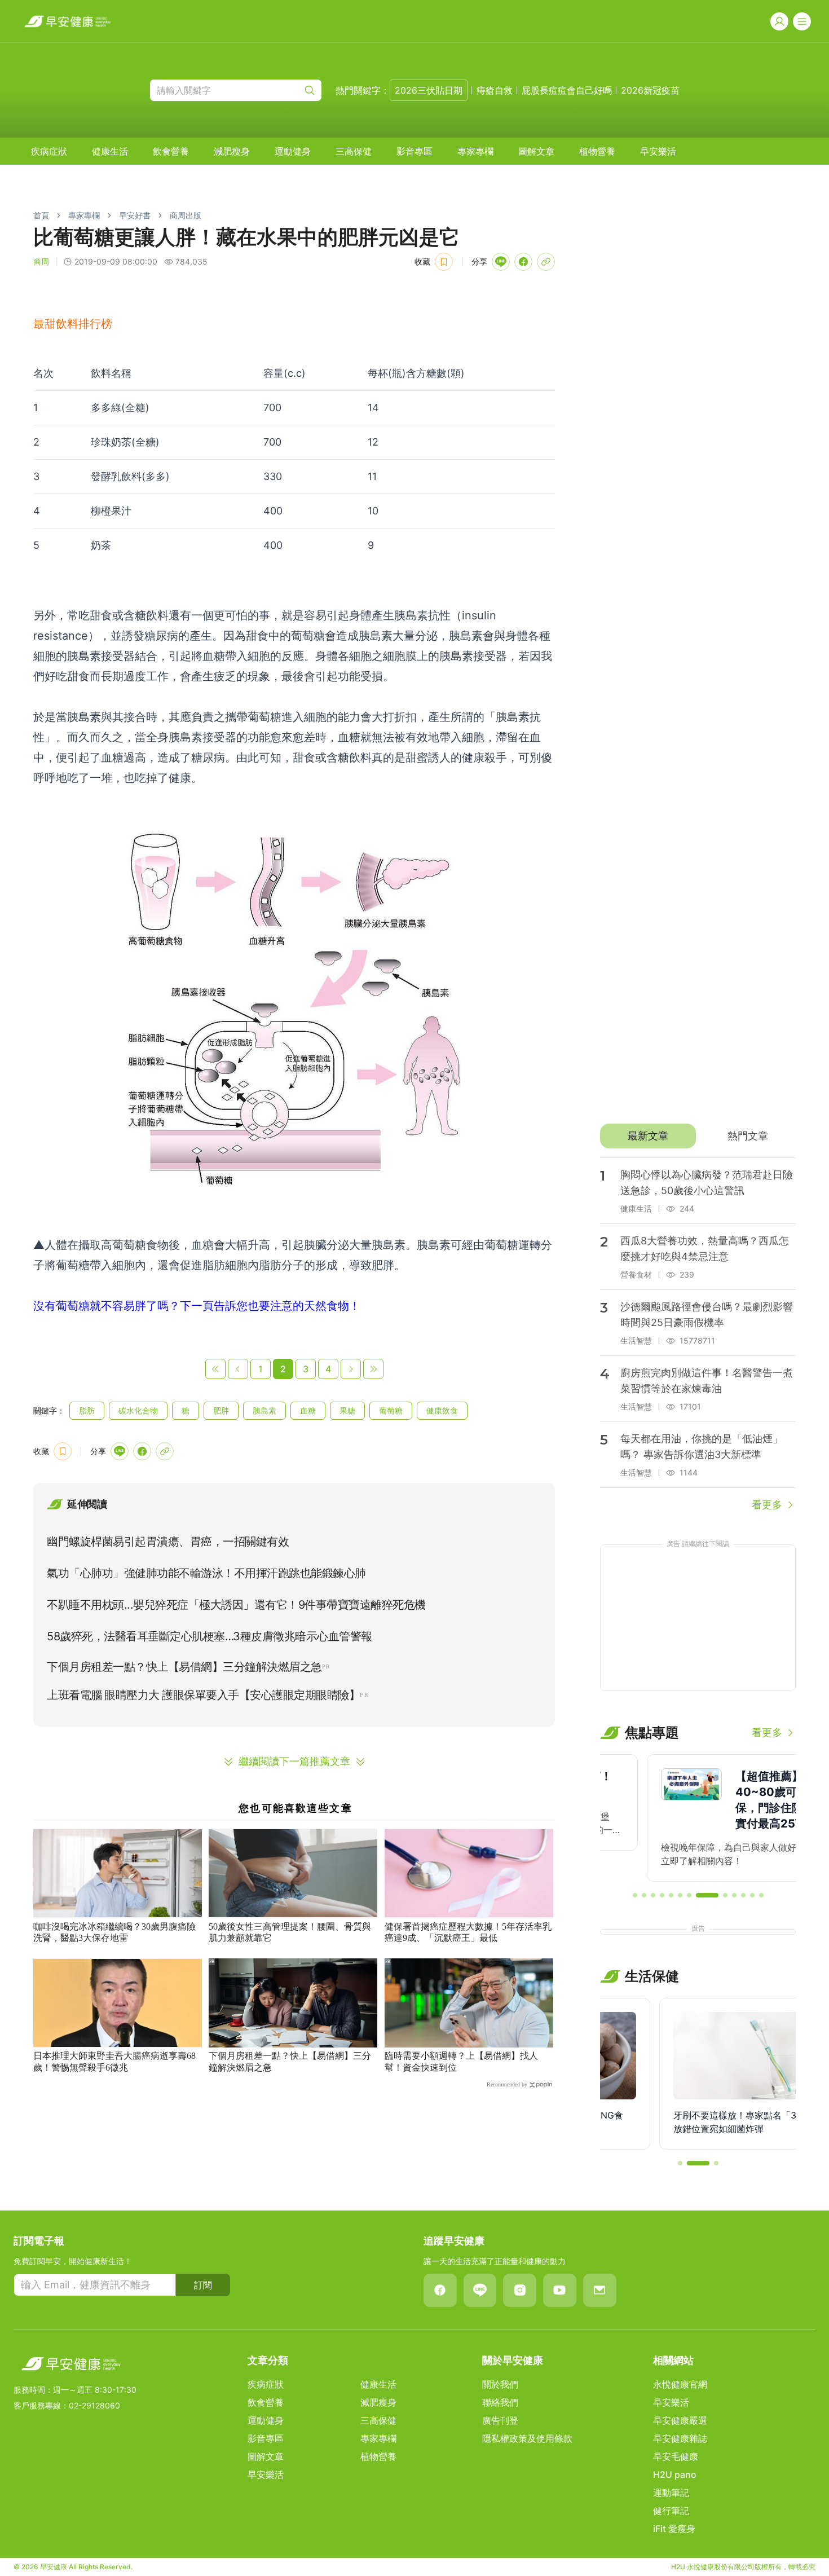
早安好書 (135, 215)
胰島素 (264, 1410)
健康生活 (110, 151)
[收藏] (444, 262)
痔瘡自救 (495, 90)
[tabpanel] (698, 1335)
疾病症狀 (49, 151)
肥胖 (221, 1410)
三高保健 (354, 151)
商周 (41, 261)
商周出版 (186, 215)
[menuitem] (49, 151)
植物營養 (597, 151)
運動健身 (293, 151)
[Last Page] (373, 1369)
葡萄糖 (391, 1410)
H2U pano (675, 2474)
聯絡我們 (500, 2402)
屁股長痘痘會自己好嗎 (567, 90)
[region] (698, 1818)
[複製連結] (546, 262)
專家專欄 (475, 151)
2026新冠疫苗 (650, 90)
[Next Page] (351, 1369)
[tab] (648, 1136)
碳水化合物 (138, 1410)
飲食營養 (171, 151)
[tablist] (698, 1136)
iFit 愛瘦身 (674, 2529)
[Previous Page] (238, 1369)
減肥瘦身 (232, 151)
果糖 (347, 1410)
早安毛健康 (676, 2456)
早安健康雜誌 (680, 2438)
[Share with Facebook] (523, 262)
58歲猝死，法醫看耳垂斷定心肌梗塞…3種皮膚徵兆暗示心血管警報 (210, 1636)
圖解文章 (536, 151)
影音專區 (414, 151)
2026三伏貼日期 (429, 90)
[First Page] (215, 1369)
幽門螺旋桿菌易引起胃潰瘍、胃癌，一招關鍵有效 (168, 1542)
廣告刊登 (500, 2420)
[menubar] (354, 151)
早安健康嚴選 (680, 2420)
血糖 (308, 1410)
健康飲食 (442, 1410)
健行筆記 (671, 2511)
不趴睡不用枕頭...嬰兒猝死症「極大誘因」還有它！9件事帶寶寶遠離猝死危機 (236, 1605)
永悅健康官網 (680, 2384)
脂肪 (87, 1410)
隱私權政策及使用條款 (527, 2438)
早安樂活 (658, 151)
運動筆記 (671, 2493)
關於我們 (500, 2384)
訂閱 (203, 2285)
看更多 (767, 1505)
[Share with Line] (501, 262)
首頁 (41, 215)
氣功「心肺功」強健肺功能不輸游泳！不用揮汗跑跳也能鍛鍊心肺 (206, 1573)
